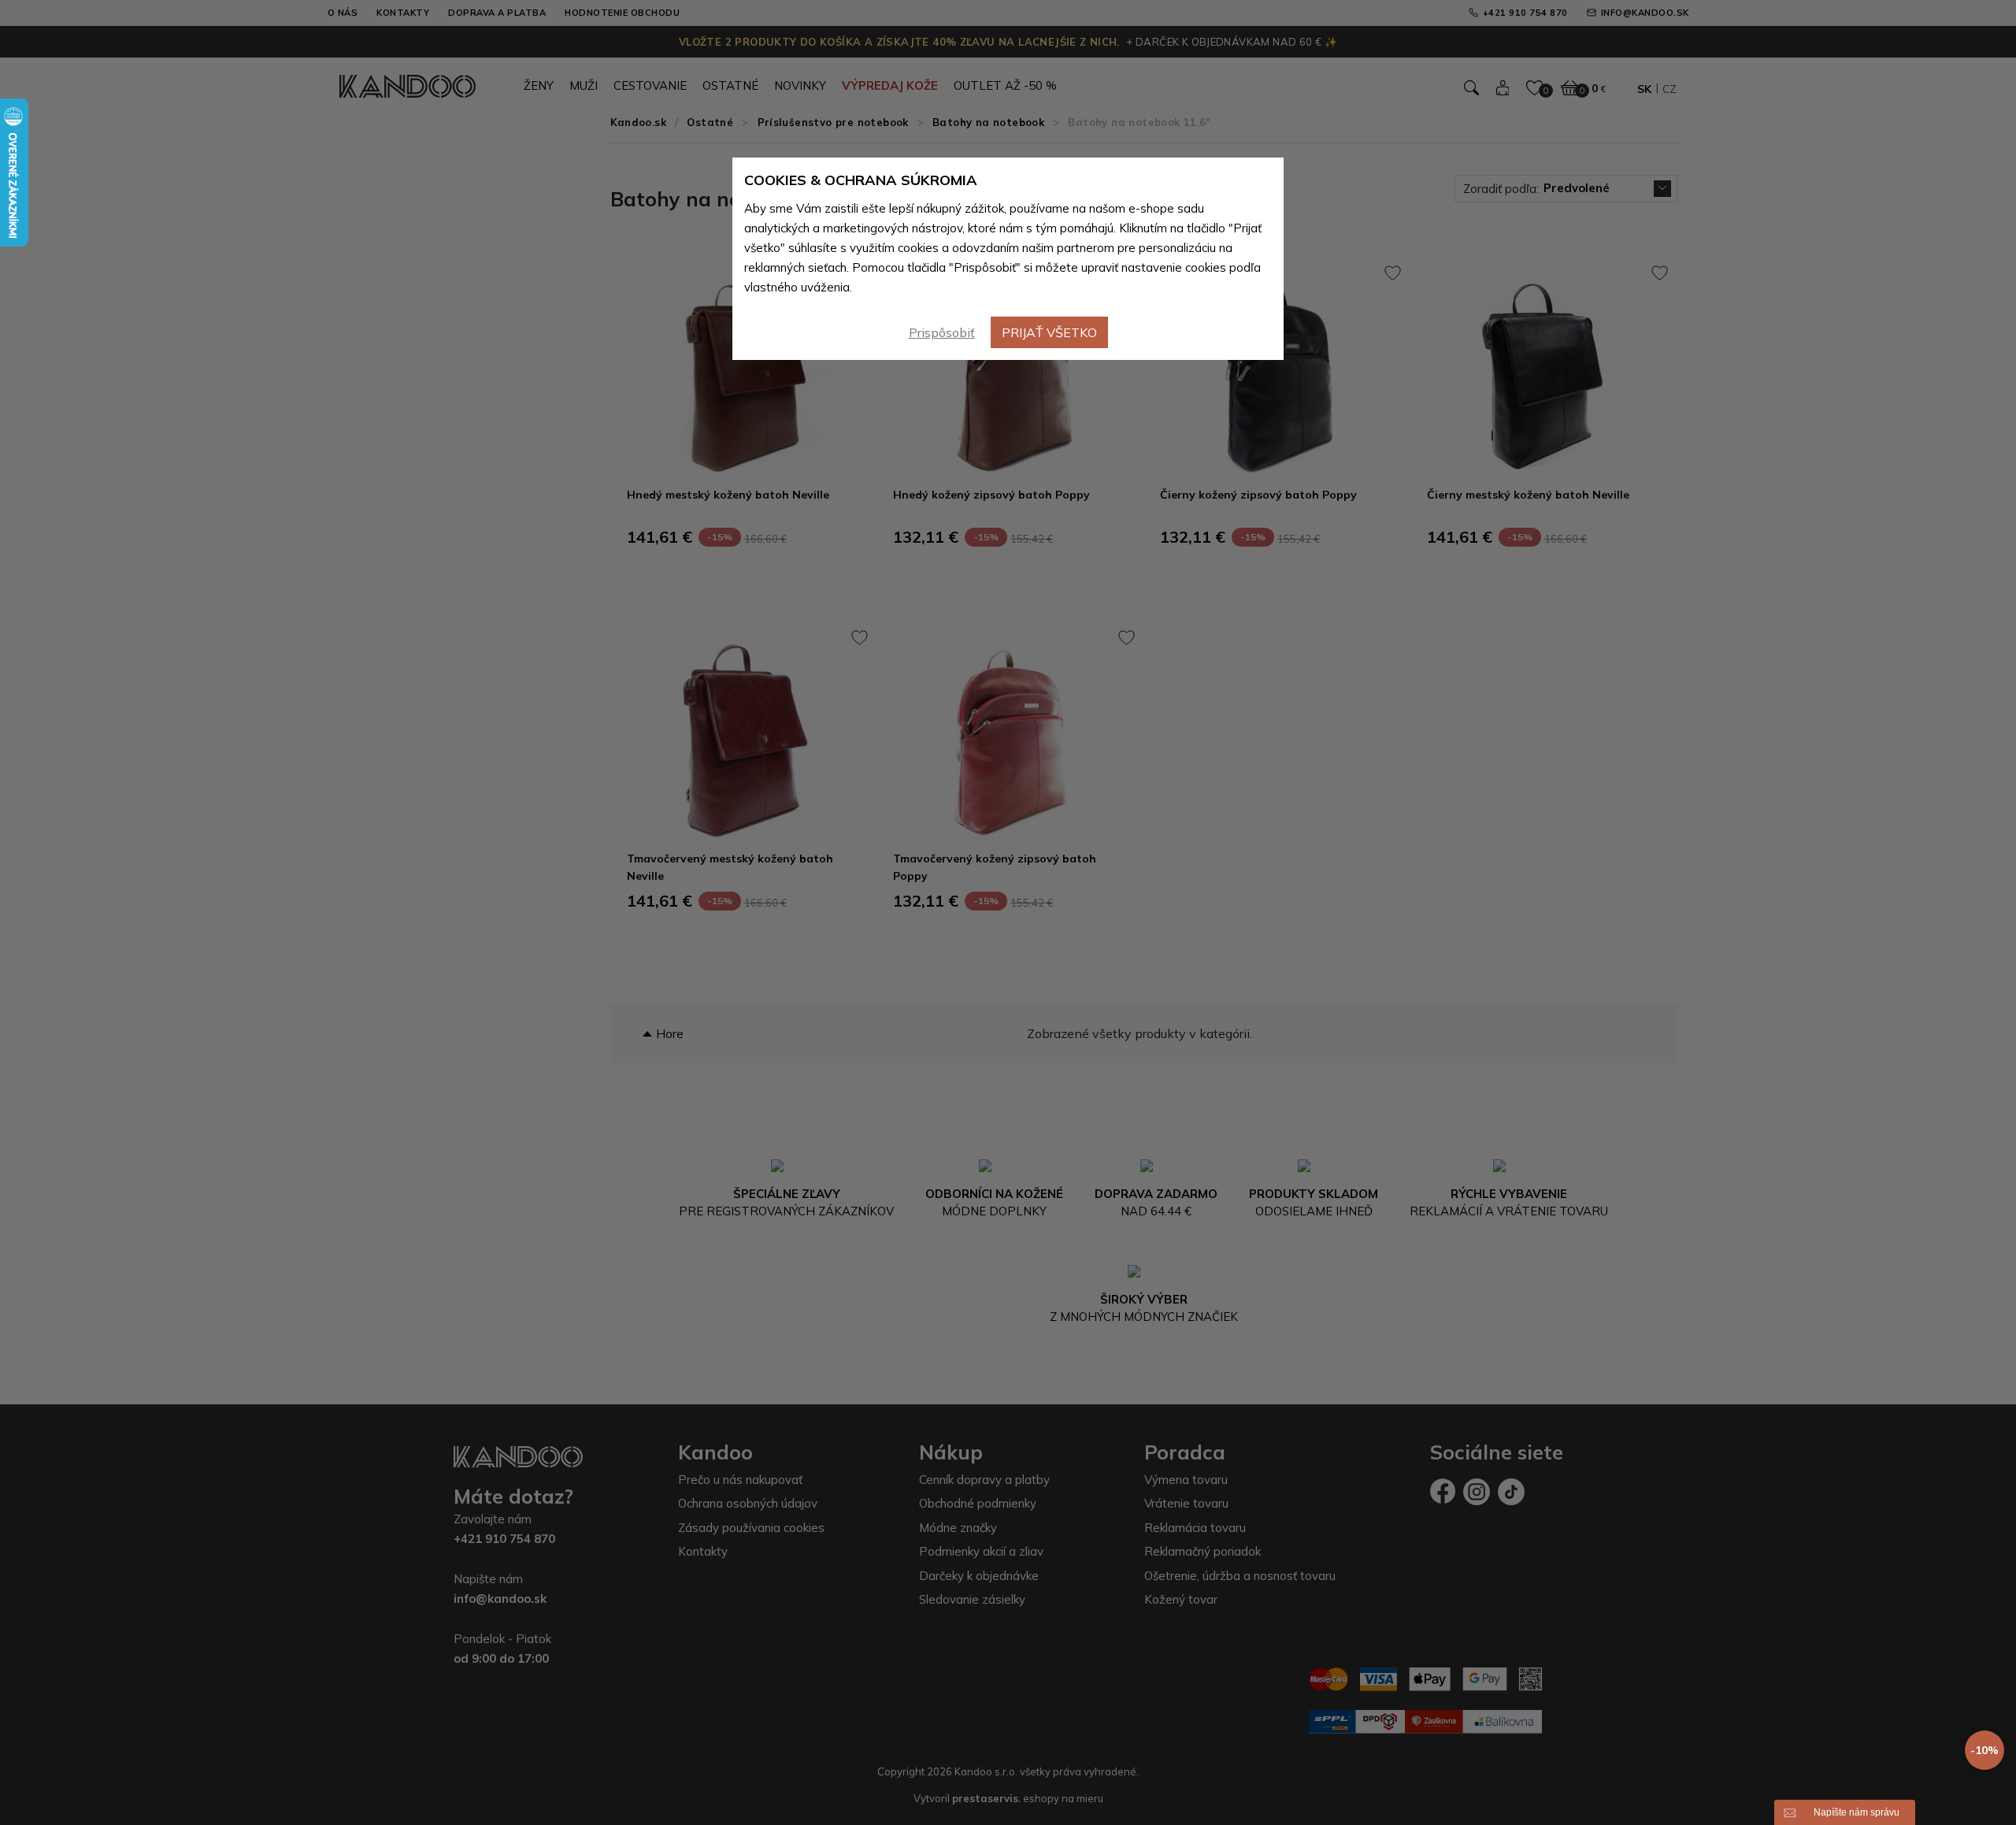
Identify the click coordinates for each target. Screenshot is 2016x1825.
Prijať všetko (1049, 332)
